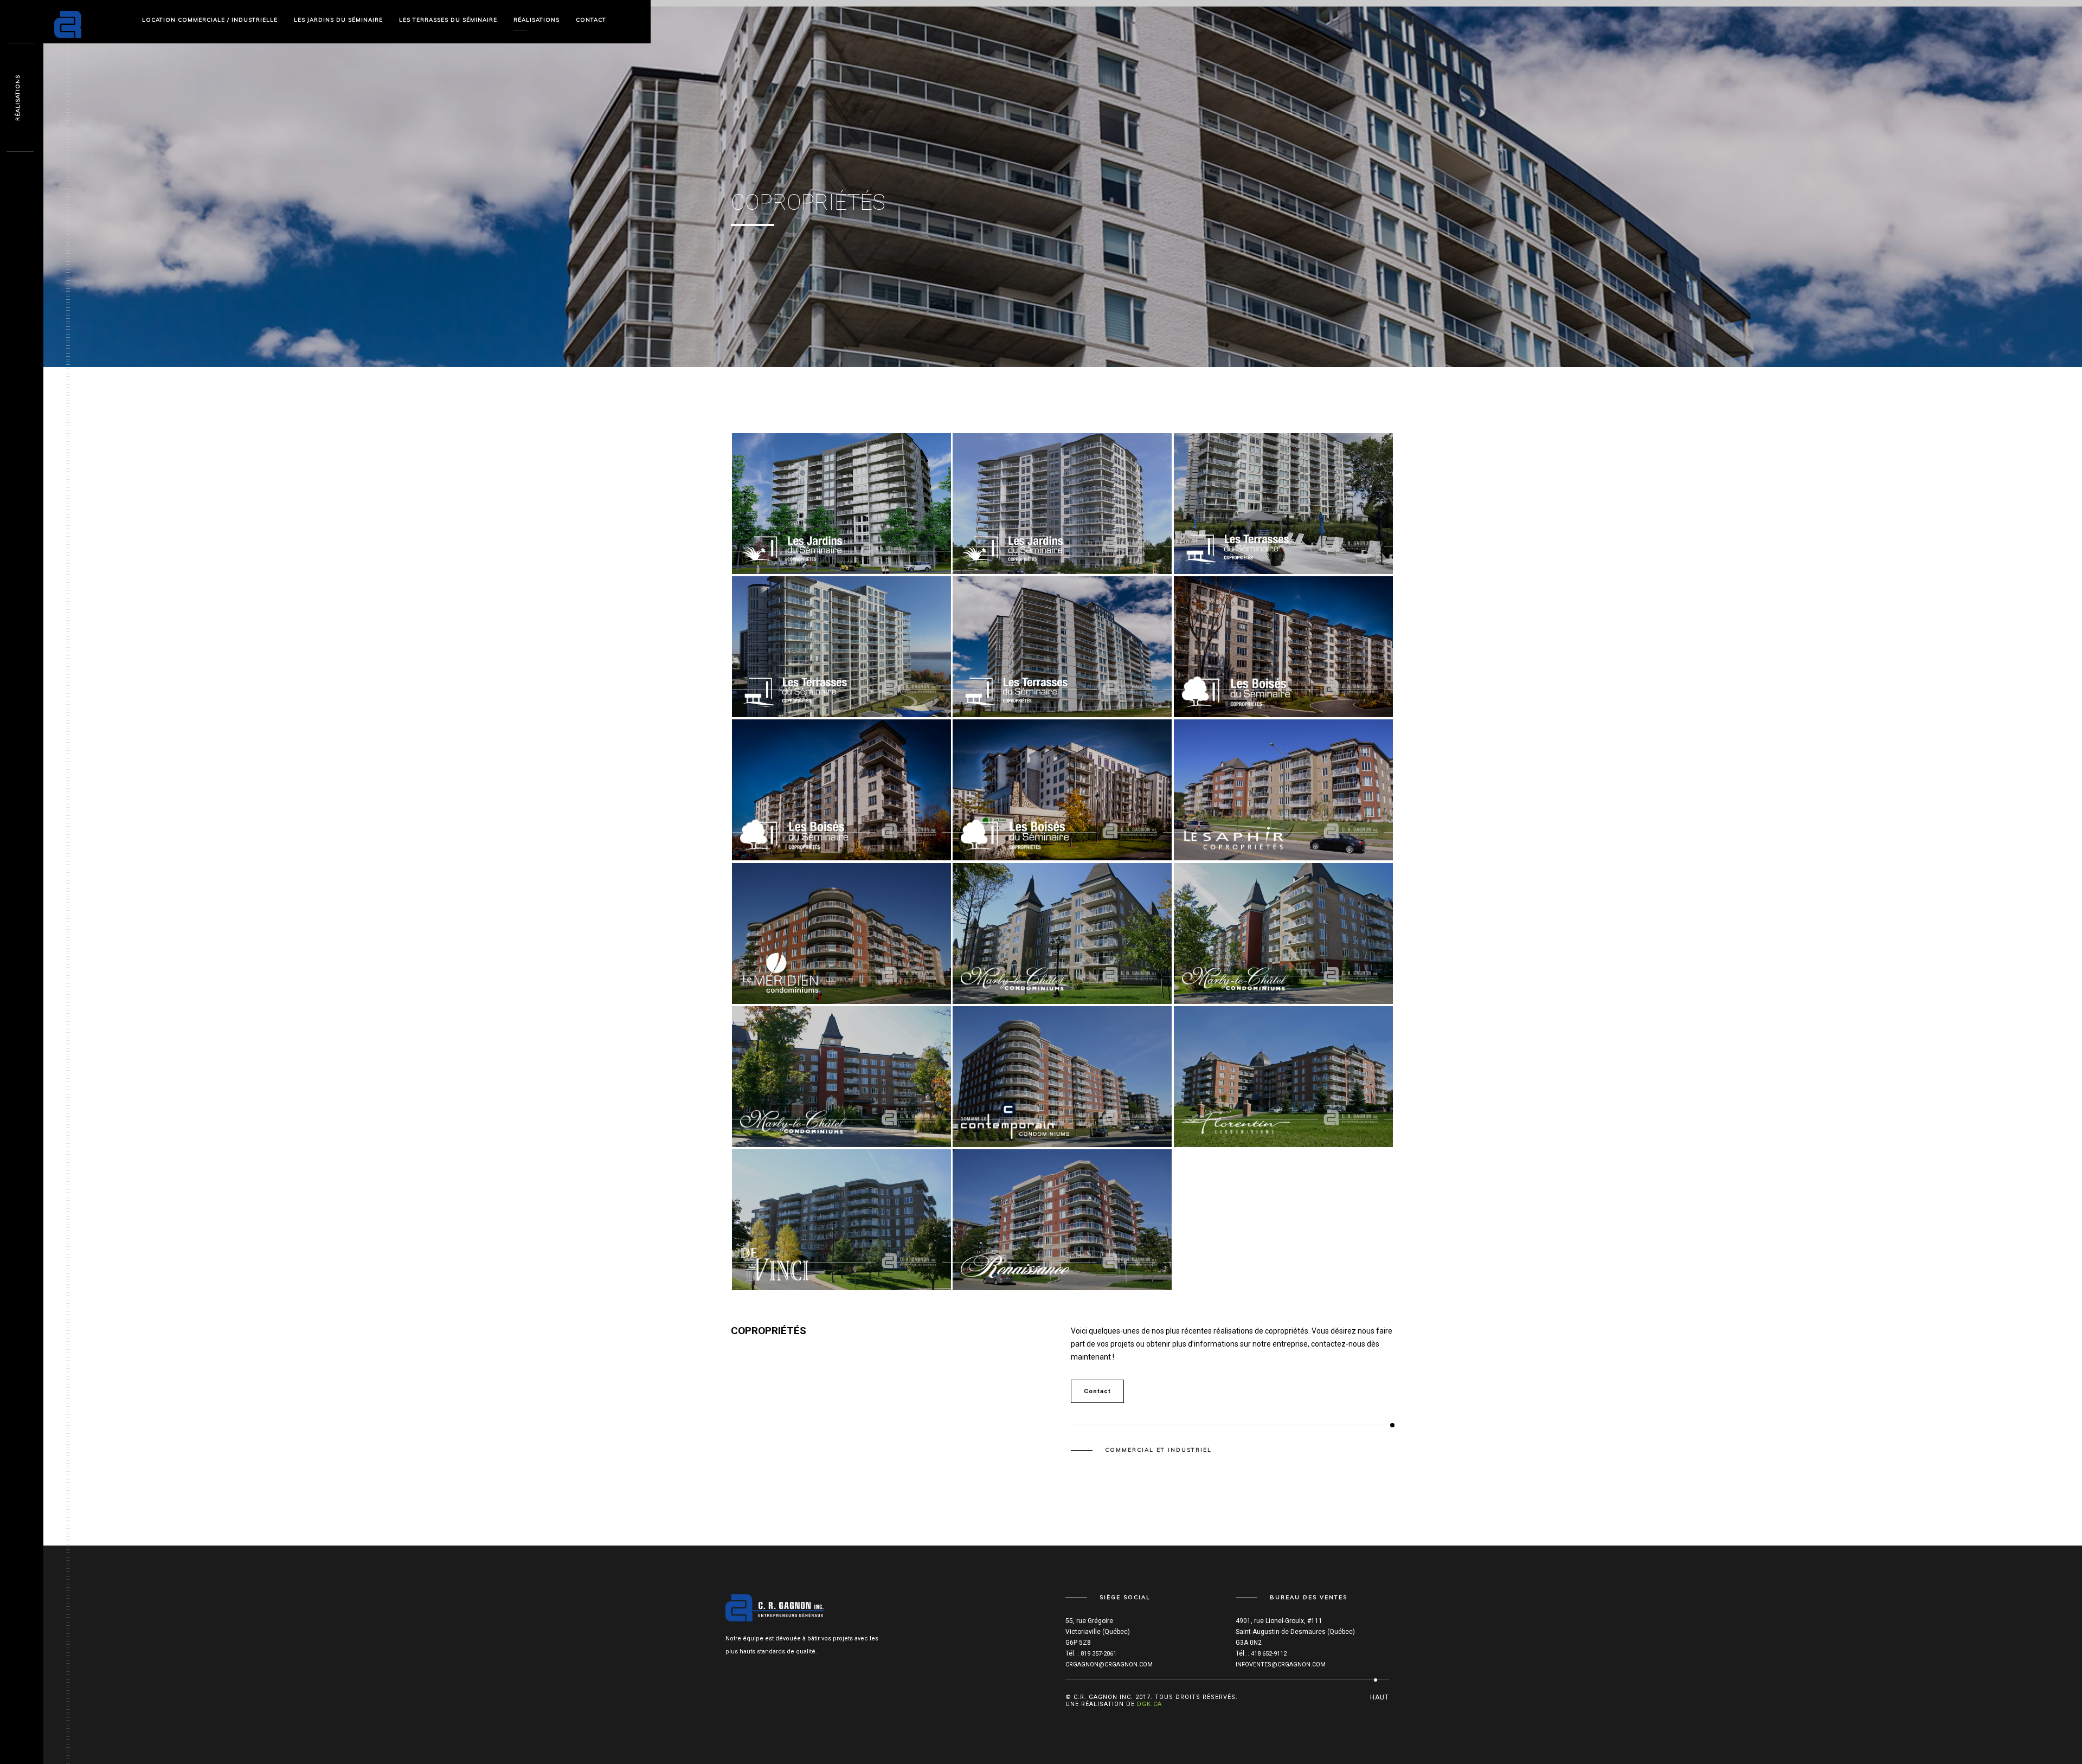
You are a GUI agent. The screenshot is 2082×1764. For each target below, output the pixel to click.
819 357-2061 (1098, 1654)
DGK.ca (1149, 1704)
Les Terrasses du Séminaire (448, 20)
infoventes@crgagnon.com (1281, 1665)
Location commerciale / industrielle (210, 20)
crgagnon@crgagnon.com (1109, 1665)
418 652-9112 (1269, 1654)
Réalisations (536, 20)
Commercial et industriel (1158, 1450)
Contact (591, 20)
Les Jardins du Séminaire (338, 20)
